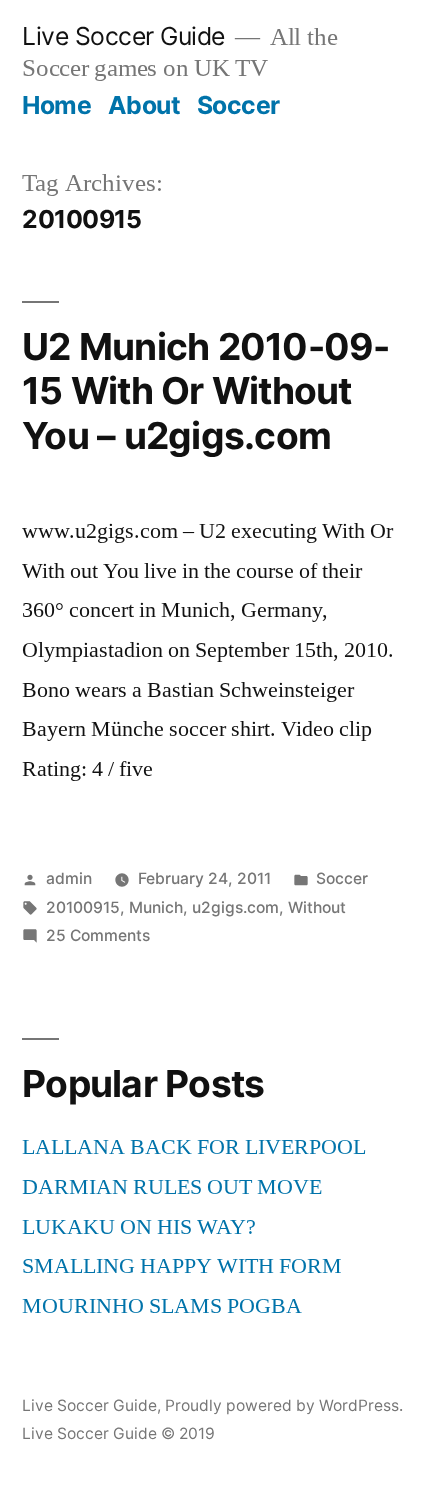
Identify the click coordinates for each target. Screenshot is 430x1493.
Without (317, 907)
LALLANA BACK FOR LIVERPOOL (194, 1147)
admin (69, 878)
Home (56, 105)
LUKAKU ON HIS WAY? (139, 1227)
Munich (156, 907)
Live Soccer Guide (123, 36)
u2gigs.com (235, 907)
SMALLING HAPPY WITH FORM (182, 1266)
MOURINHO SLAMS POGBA (162, 1306)
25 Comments (98, 935)
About (144, 105)
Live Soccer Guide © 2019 (118, 1433)
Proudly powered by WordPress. (284, 1405)
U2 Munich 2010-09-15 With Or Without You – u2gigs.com (206, 391)
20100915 (83, 907)
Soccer (238, 105)
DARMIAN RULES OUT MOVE (172, 1187)
